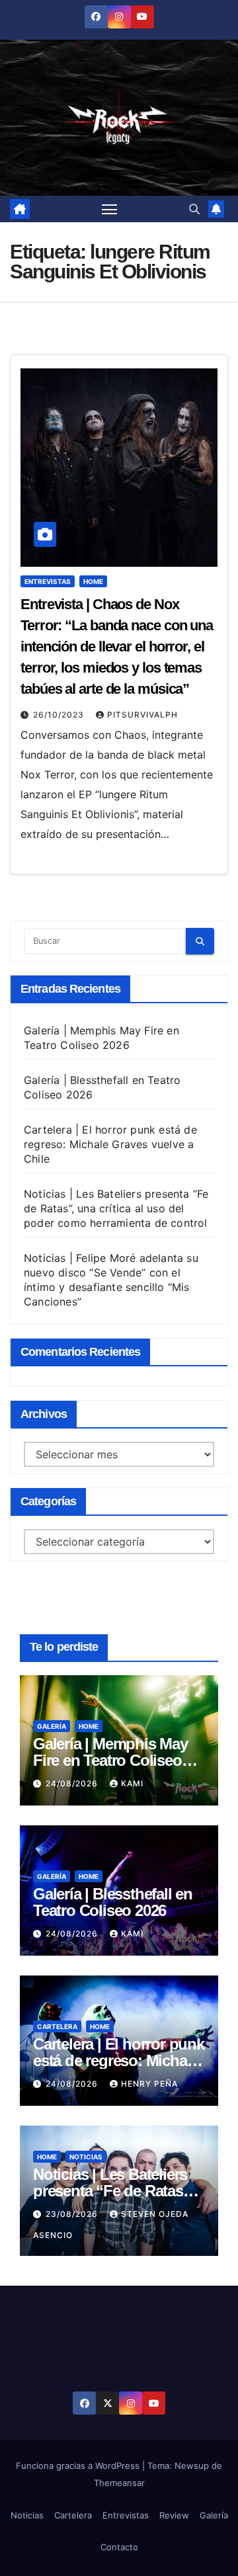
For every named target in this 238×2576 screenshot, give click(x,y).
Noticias (86, 2157)
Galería (52, 1726)
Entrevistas (48, 581)
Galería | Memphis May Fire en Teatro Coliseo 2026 (110, 1760)
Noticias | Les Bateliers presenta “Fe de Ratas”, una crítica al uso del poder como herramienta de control (116, 1208)
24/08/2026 (73, 1783)
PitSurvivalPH (142, 715)
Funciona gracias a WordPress (79, 2466)
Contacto (119, 2547)
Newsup (192, 2466)
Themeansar (119, 2483)
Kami (132, 1783)
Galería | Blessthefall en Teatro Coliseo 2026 (113, 1902)
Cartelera (57, 2026)
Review (174, 2515)
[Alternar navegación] (110, 209)
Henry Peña (149, 2084)
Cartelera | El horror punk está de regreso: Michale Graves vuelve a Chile (110, 1144)
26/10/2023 (60, 715)
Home (93, 581)
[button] (194, 209)
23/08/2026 (73, 2214)
